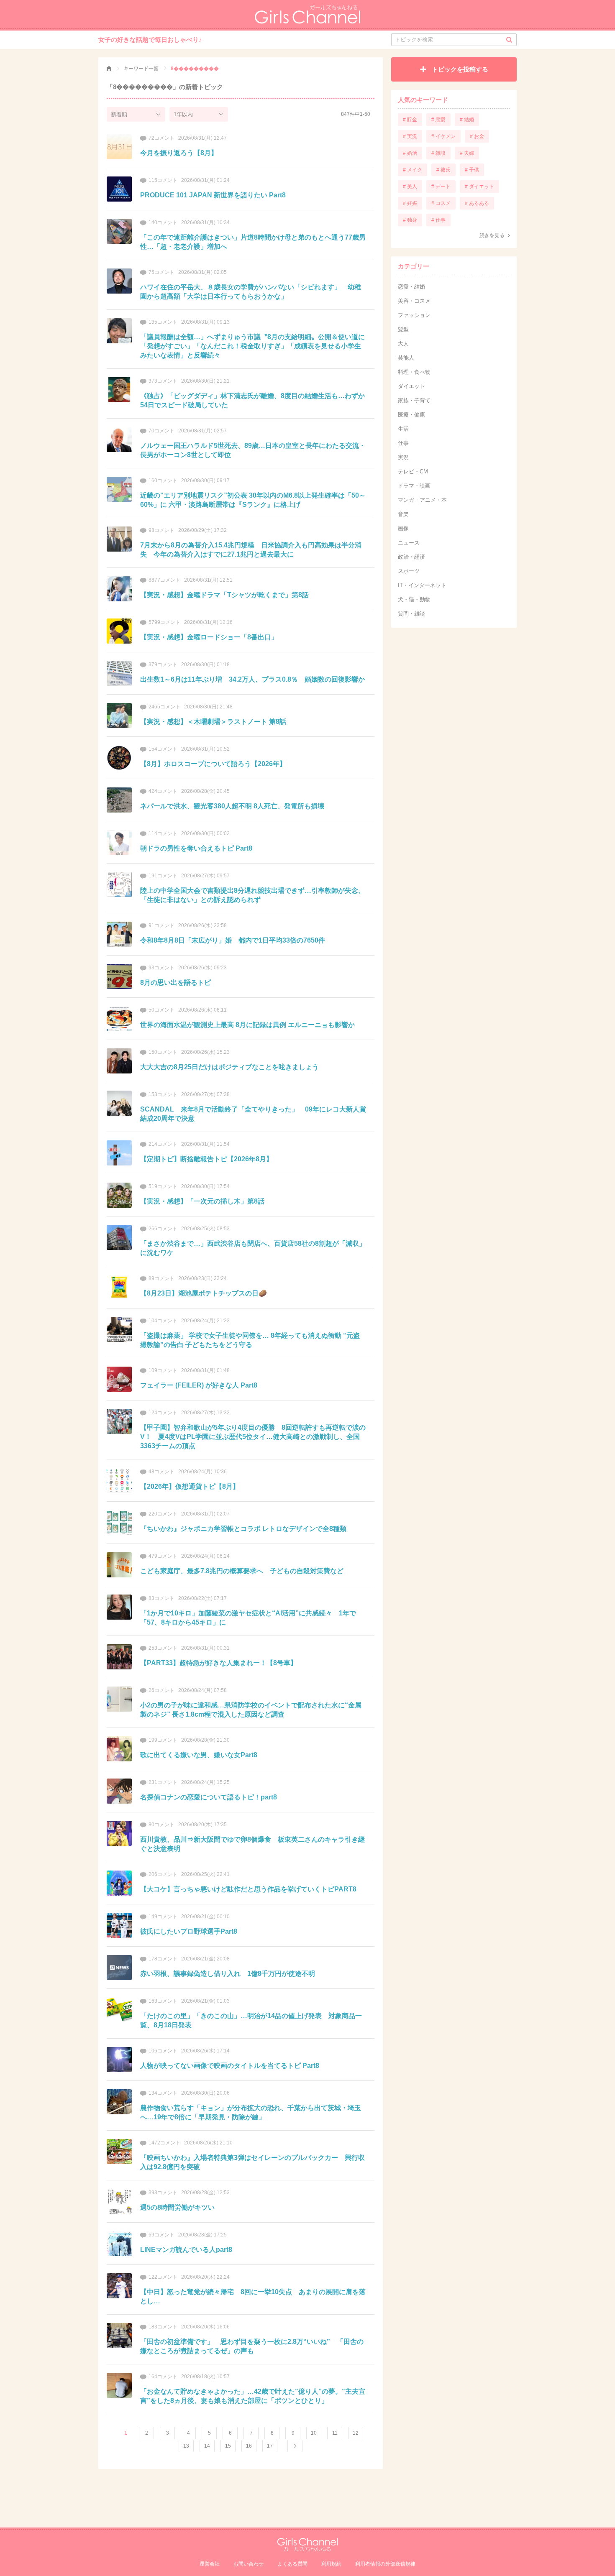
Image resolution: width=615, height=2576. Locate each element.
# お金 (477, 136)
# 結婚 (467, 120)
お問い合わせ (249, 2564)
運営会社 (210, 2564)
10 (314, 2433)
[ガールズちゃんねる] (109, 69)
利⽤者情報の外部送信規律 (385, 2564)
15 (228, 2446)
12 (356, 2433)
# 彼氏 (443, 170)
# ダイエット (479, 187)
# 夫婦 (467, 153)
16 (249, 2446)
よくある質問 (292, 2564)
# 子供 (472, 170)
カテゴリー (414, 266)
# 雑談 (438, 153)
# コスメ (441, 203)
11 (335, 2433)
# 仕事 (438, 220)
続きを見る (492, 235)
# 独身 (410, 220)
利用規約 (331, 2564)
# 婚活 (410, 153)
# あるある (477, 203)
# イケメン (443, 136)
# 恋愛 (438, 120)
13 (186, 2446)
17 (270, 2446)
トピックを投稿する (460, 69)
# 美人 (410, 187)
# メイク (413, 170)
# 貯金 (410, 120)
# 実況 (410, 136)
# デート (441, 187)
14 (207, 2446)
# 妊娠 (410, 203)
